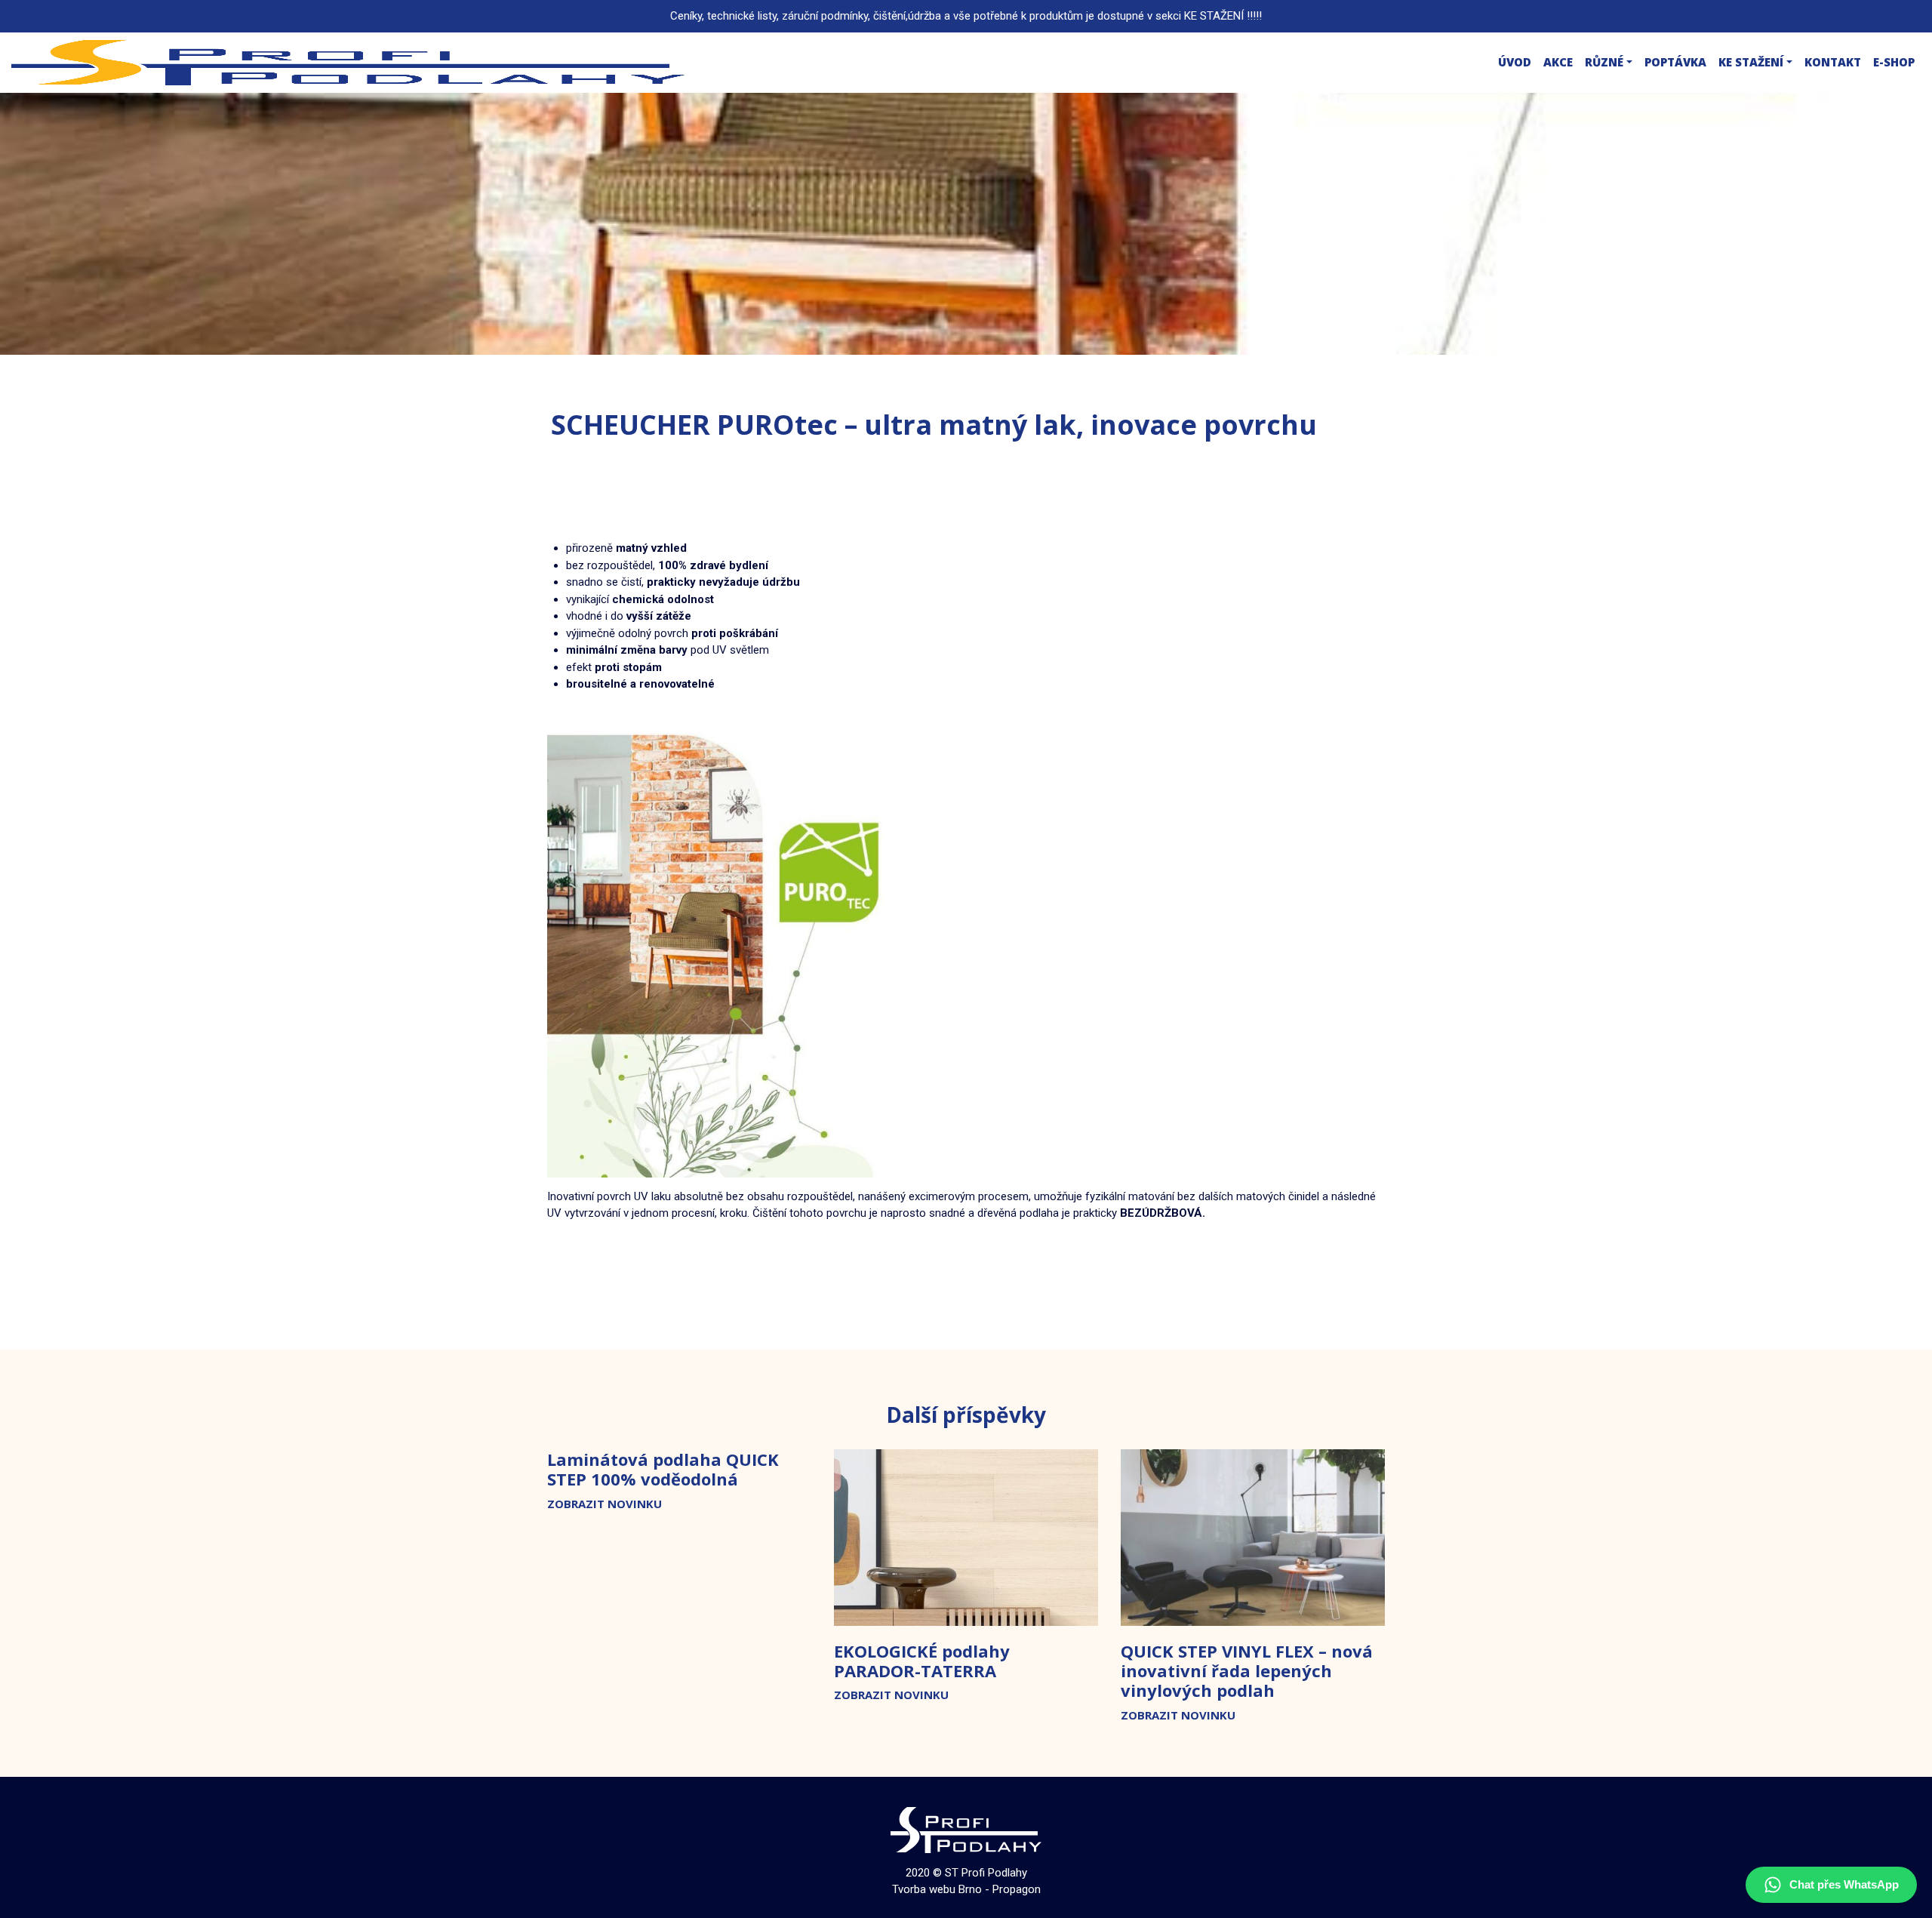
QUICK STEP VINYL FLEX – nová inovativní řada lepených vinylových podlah (1247, 1671)
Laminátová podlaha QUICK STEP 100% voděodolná (663, 1469)
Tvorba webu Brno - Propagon (966, 1889)
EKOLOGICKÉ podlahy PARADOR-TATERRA (922, 1661)
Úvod (1515, 62)
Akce (1558, 62)
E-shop (1894, 62)
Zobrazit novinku (605, 1504)
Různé (1604, 62)
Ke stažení (1751, 62)
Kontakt (1833, 62)
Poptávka (1675, 62)
